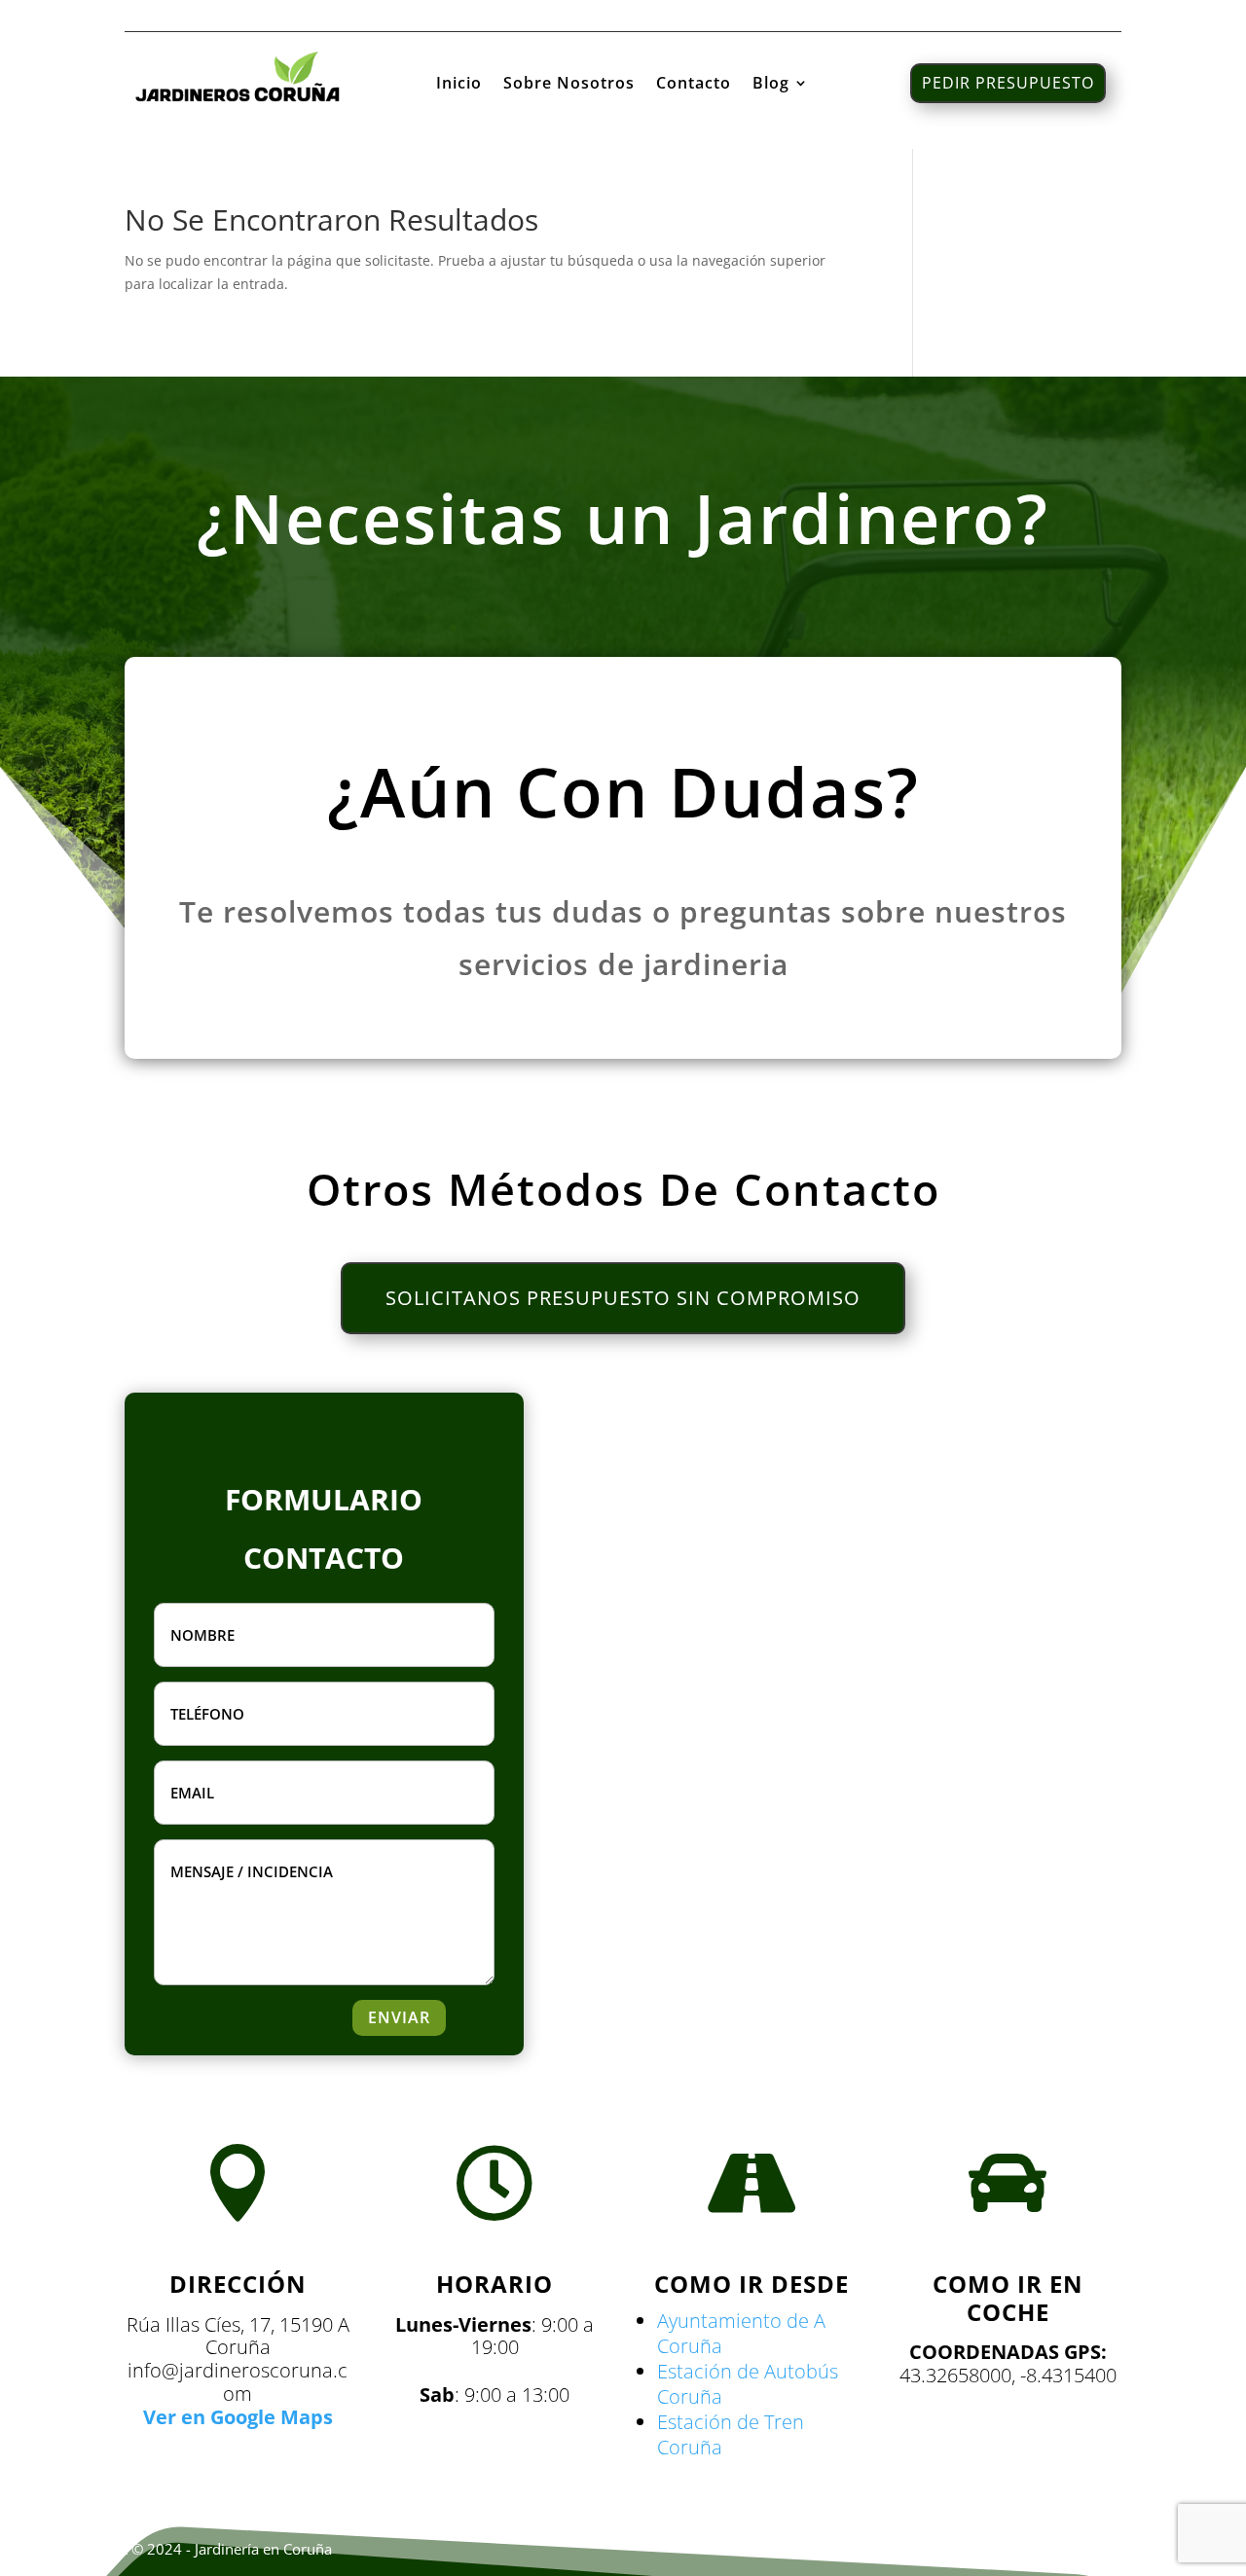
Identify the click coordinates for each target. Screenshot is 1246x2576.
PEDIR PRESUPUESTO (1008, 83)
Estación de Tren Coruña (731, 2434)
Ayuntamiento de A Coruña (741, 2333)
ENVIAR (399, 2017)
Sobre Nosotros (569, 85)
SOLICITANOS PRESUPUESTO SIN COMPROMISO (623, 1298)
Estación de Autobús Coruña (748, 2384)
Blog (771, 85)
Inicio (459, 85)
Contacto (694, 85)
